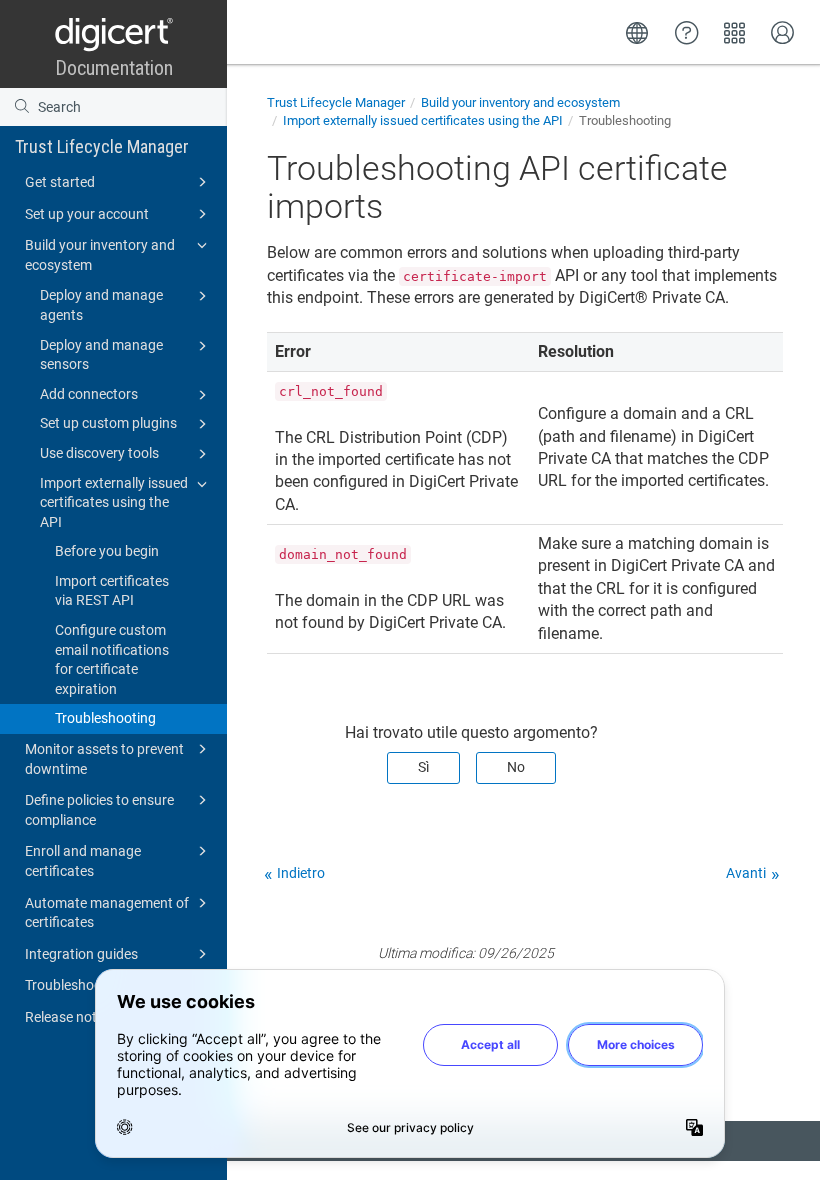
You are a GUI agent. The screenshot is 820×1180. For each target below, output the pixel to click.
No (516, 767)
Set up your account (87, 214)
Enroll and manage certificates (83, 861)
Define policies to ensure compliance (99, 810)
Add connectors (89, 394)
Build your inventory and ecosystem (100, 255)
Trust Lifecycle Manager (102, 146)
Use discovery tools (99, 453)
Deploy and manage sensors (101, 355)
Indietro (301, 873)
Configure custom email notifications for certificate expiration (112, 659)
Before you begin (107, 551)
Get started (60, 182)
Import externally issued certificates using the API (114, 502)
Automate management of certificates (107, 913)
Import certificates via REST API (112, 591)
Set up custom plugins (108, 423)
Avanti (746, 873)
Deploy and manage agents (101, 305)
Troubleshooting (105, 718)
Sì (423, 767)
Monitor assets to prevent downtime (104, 759)
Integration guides (81, 954)
